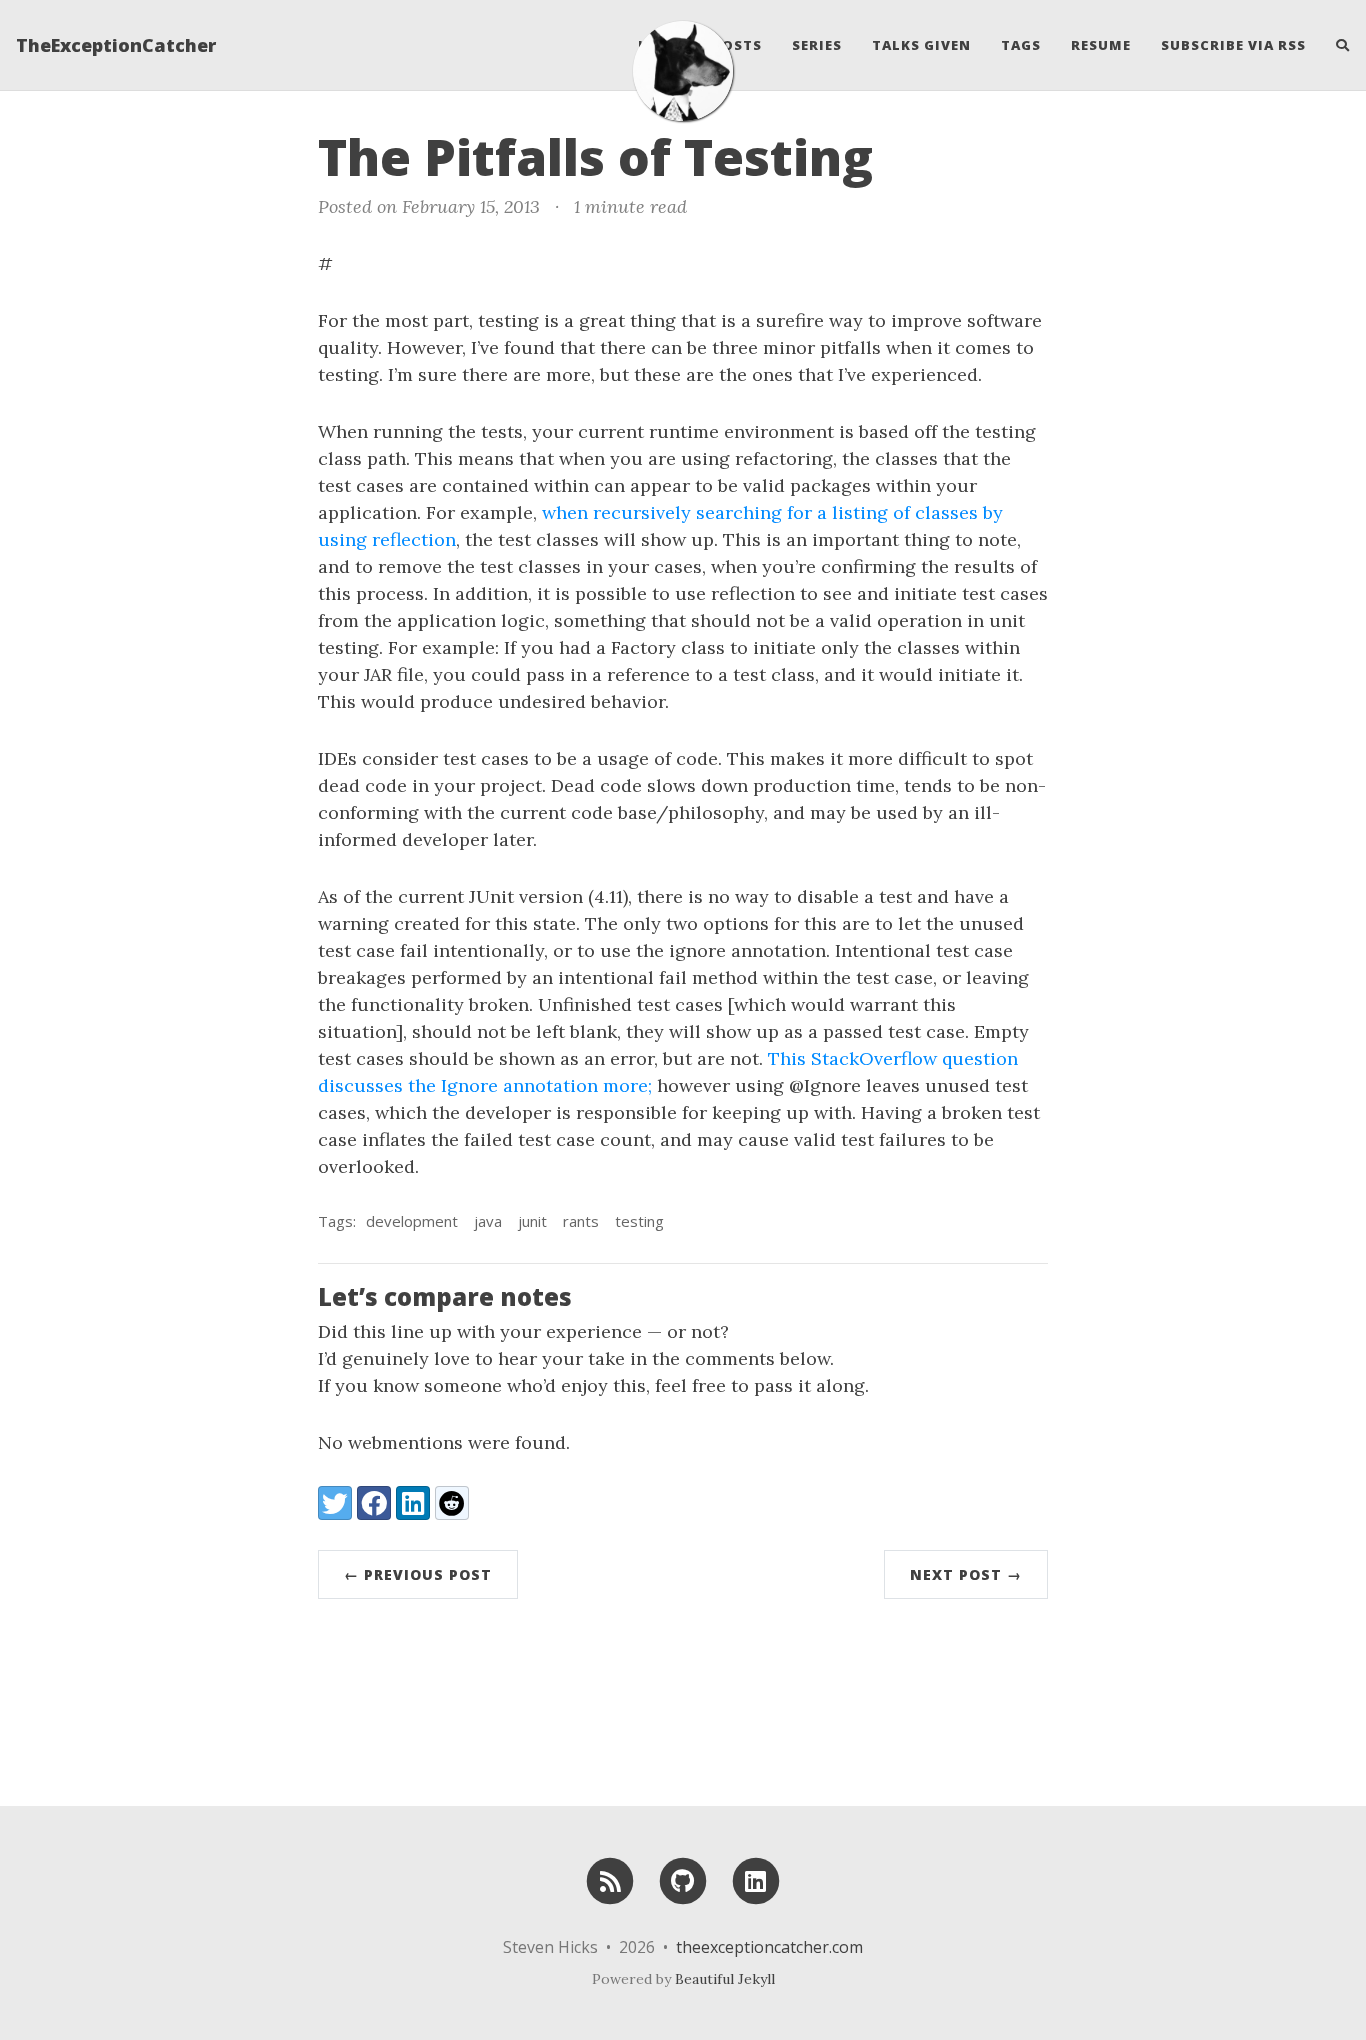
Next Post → (966, 1574)
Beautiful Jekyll (725, 1979)
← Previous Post (418, 1574)
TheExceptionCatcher (116, 45)
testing (639, 1221)
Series (817, 45)
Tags (1021, 45)
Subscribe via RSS (1233, 45)
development (412, 1221)
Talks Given (921, 45)
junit (532, 1221)
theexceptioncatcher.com (769, 1947)
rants (581, 1221)
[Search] (1335, 45)
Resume (1101, 45)
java (488, 1221)
